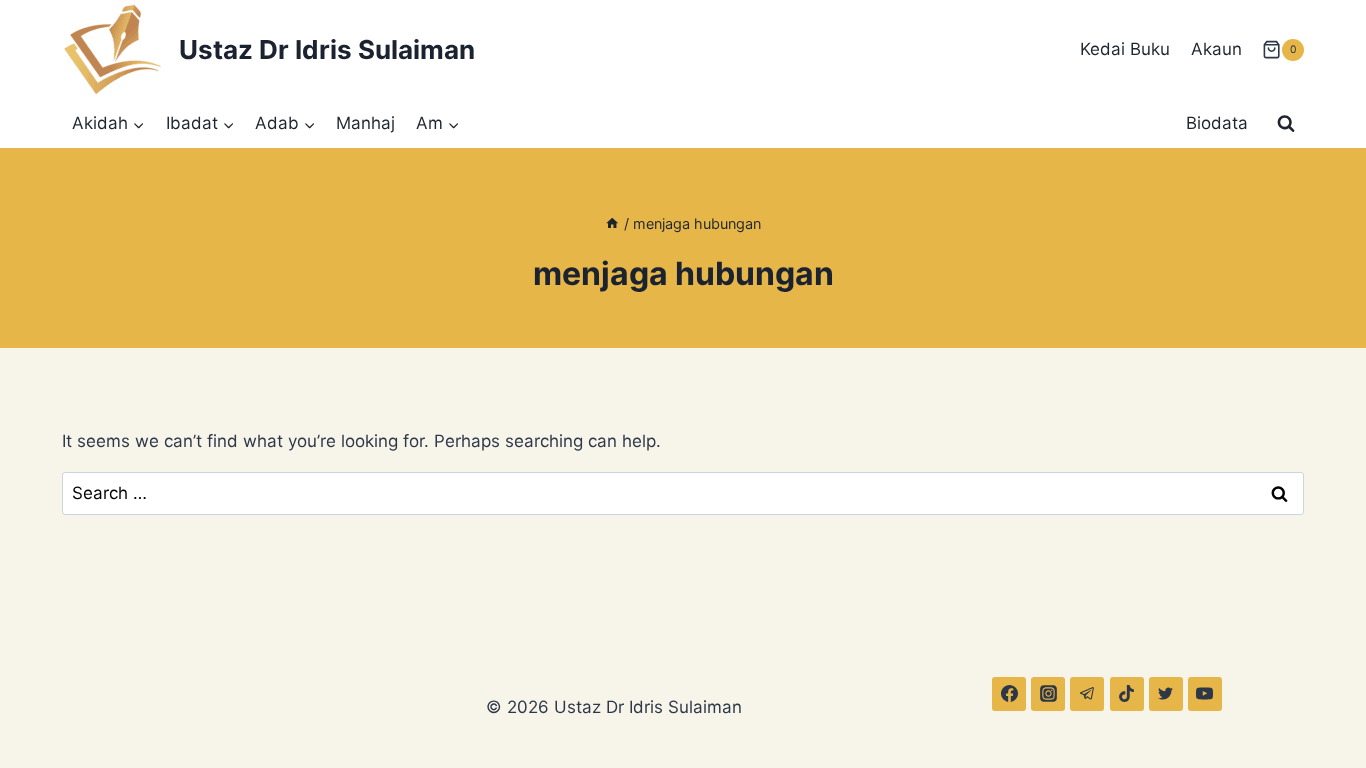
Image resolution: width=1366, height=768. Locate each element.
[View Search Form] (1286, 124)
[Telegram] (1087, 694)
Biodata (1217, 123)
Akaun (1216, 49)
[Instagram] (1048, 694)
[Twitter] (1166, 694)
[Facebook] (1009, 694)
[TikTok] (1127, 694)
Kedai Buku (1125, 49)
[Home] (612, 223)
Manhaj (365, 123)
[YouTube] (1205, 694)
